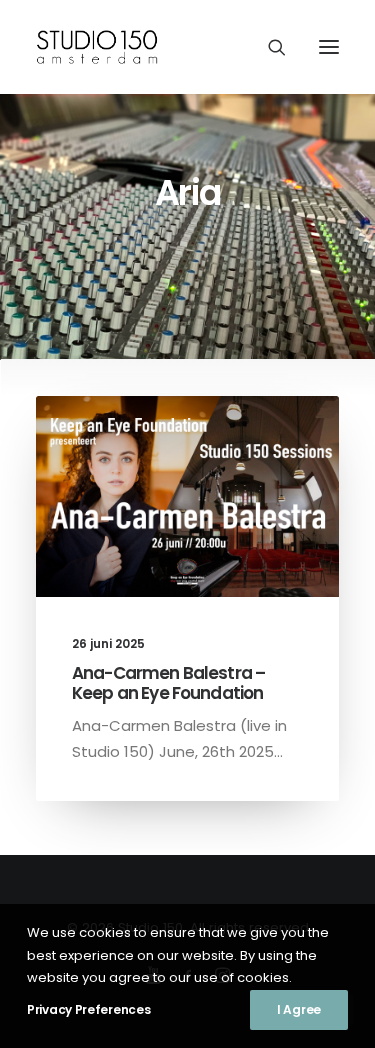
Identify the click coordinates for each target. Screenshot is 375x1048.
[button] (329, 47)
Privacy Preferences (88, 1009)
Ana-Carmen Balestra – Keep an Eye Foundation (168, 683)
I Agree (299, 1009)
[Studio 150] (100, 47)
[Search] (268, 47)
